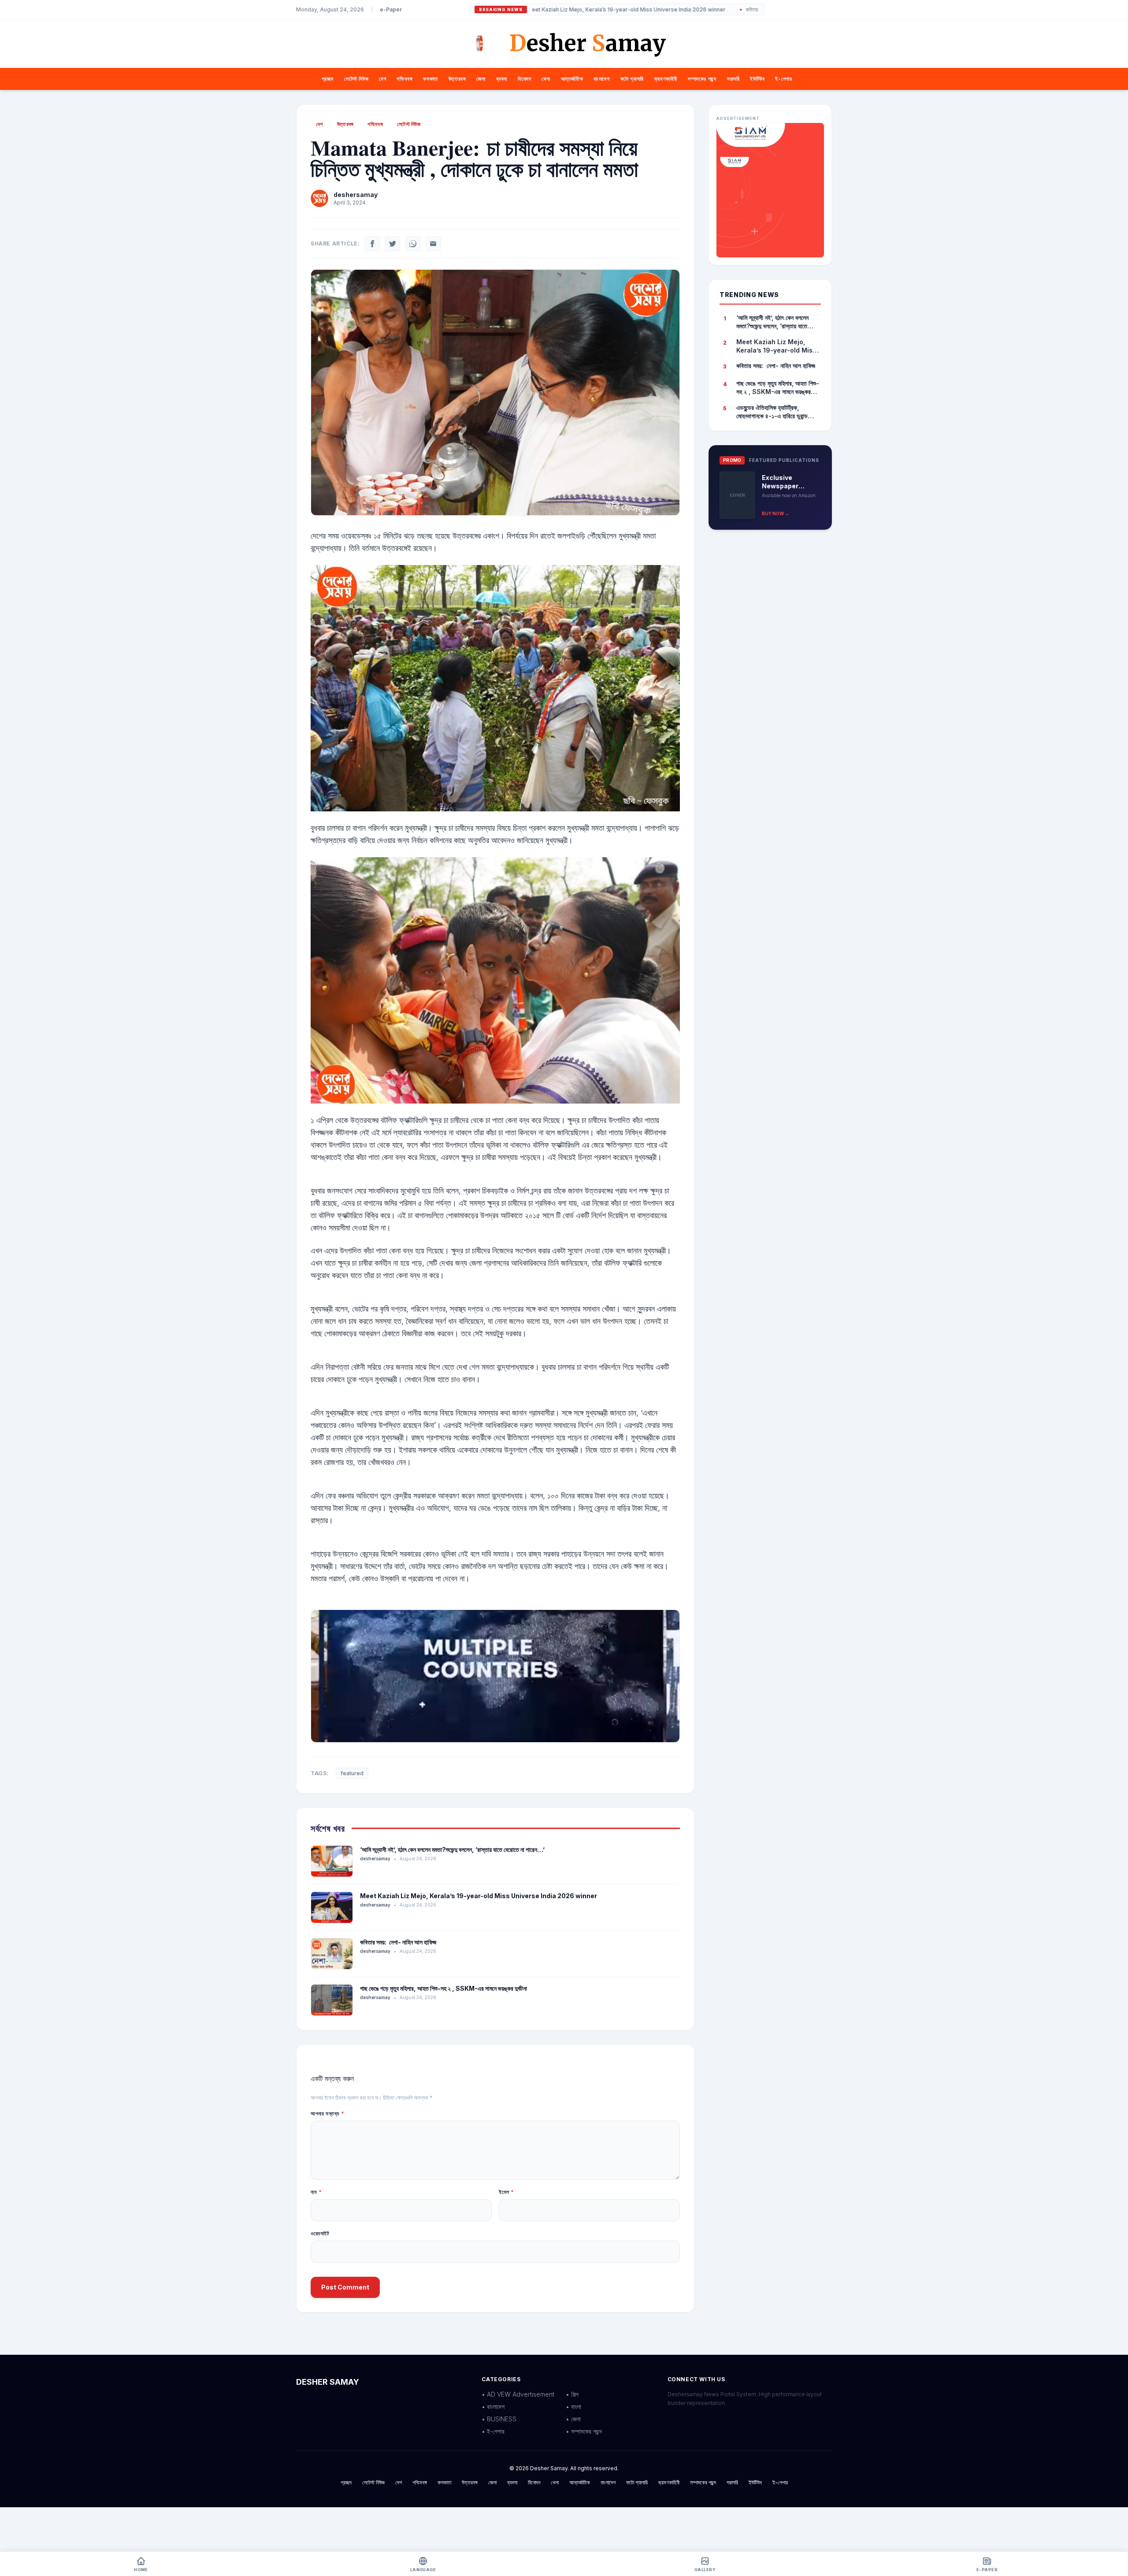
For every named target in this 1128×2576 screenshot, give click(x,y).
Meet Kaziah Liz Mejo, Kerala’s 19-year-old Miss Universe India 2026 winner (544, 10)
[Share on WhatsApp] (413, 244)
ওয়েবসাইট (320, 2233)
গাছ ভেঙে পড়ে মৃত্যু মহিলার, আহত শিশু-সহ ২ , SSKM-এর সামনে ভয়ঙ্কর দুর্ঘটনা (443, 1988)
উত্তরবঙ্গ (457, 79)
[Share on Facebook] (372, 244)
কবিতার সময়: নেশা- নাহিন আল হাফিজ (696, 10)
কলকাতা (430, 79)
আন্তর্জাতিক (572, 79)
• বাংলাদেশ (493, 2407)
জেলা (481, 79)
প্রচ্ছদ (328, 79)
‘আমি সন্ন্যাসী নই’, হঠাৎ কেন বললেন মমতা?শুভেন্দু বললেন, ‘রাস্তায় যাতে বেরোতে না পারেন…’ (452, 1849)
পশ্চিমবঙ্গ (404, 79)
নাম (316, 2192)
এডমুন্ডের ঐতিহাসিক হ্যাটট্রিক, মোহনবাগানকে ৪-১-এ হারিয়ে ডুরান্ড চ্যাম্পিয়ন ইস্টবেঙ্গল (772, 412)
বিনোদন (524, 79)
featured (352, 1773)
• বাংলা (573, 2407)
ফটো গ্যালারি (632, 79)
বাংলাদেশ (601, 79)
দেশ (382, 79)
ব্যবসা (502, 79)
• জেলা (573, 2419)
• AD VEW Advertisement (518, 2394)
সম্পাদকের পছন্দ (702, 79)
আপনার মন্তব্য (327, 2113)
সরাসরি (733, 79)
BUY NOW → (775, 513)
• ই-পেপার (493, 2431)
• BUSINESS (499, 2419)
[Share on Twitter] (393, 244)
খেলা (546, 79)
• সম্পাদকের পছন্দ (584, 2431)
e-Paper (391, 9)
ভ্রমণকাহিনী (666, 79)
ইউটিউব (757, 79)
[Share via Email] (433, 244)
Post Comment (345, 2287)
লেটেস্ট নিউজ (356, 79)
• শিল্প (572, 2394)
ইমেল (506, 2192)
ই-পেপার (783, 79)
